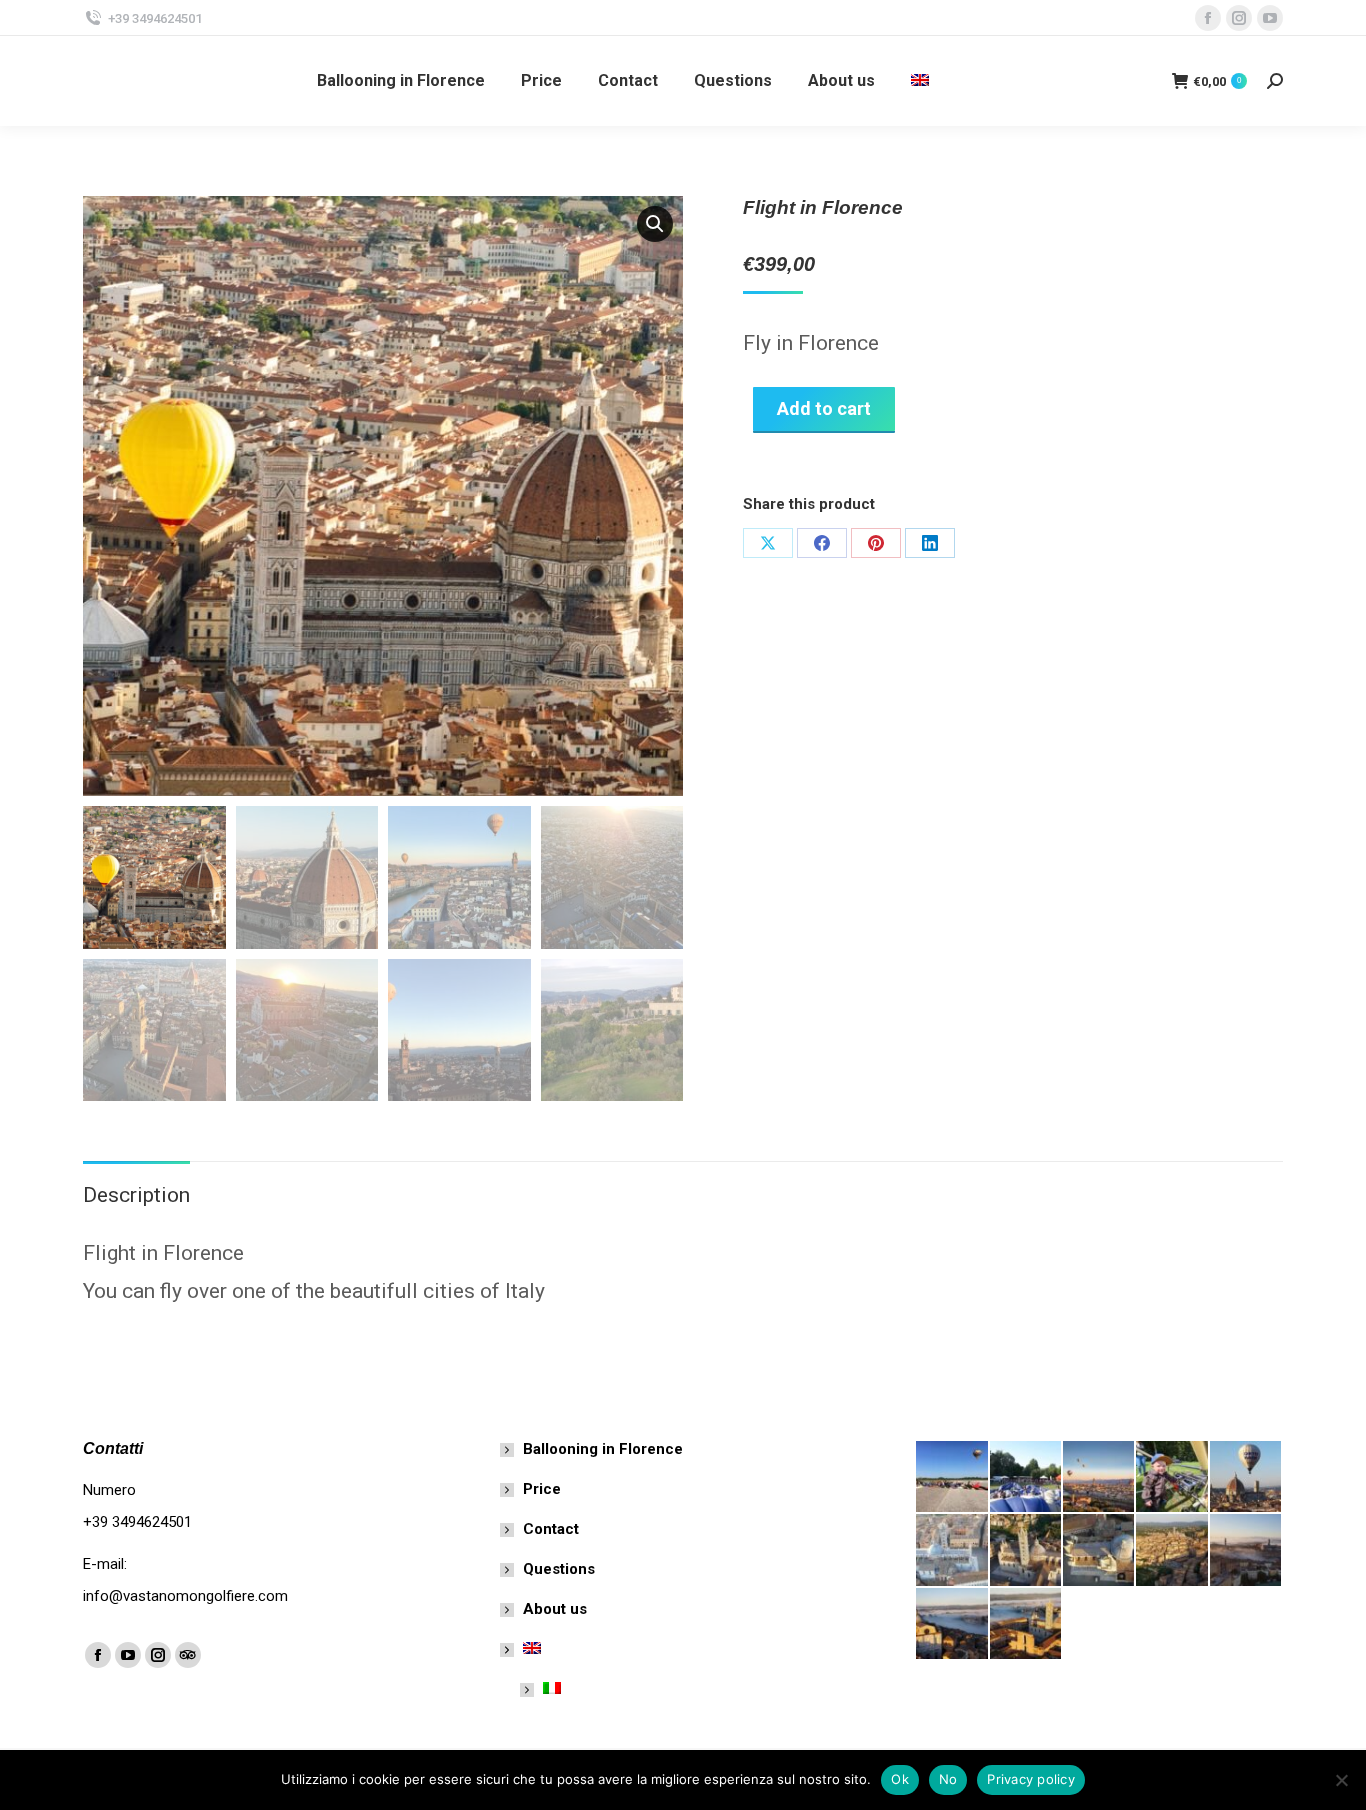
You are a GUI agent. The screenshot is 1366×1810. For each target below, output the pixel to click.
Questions (559, 1569)
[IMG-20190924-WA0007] (1026, 1624)
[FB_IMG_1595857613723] (952, 1477)
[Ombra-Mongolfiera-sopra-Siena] (1172, 1550)
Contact (551, 1529)
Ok (900, 1779)
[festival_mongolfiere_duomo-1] (1246, 1477)
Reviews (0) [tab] (284, 1195)
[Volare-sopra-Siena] (952, 1550)
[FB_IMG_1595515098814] (1099, 1477)
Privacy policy (1031, 1779)
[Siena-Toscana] (1026, 1550)
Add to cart (824, 408)
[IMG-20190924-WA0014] (952, 1624)
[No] (1341, 1780)
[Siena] (1099, 1550)
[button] (655, 224)
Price (542, 1489)
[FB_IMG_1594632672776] (1172, 1477)
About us (555, 1609)
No (948, 1779)
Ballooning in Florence (603, 1449)
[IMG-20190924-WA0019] (1246, 1550)
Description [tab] (136, 1195)
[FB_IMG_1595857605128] (1026, 1477)
